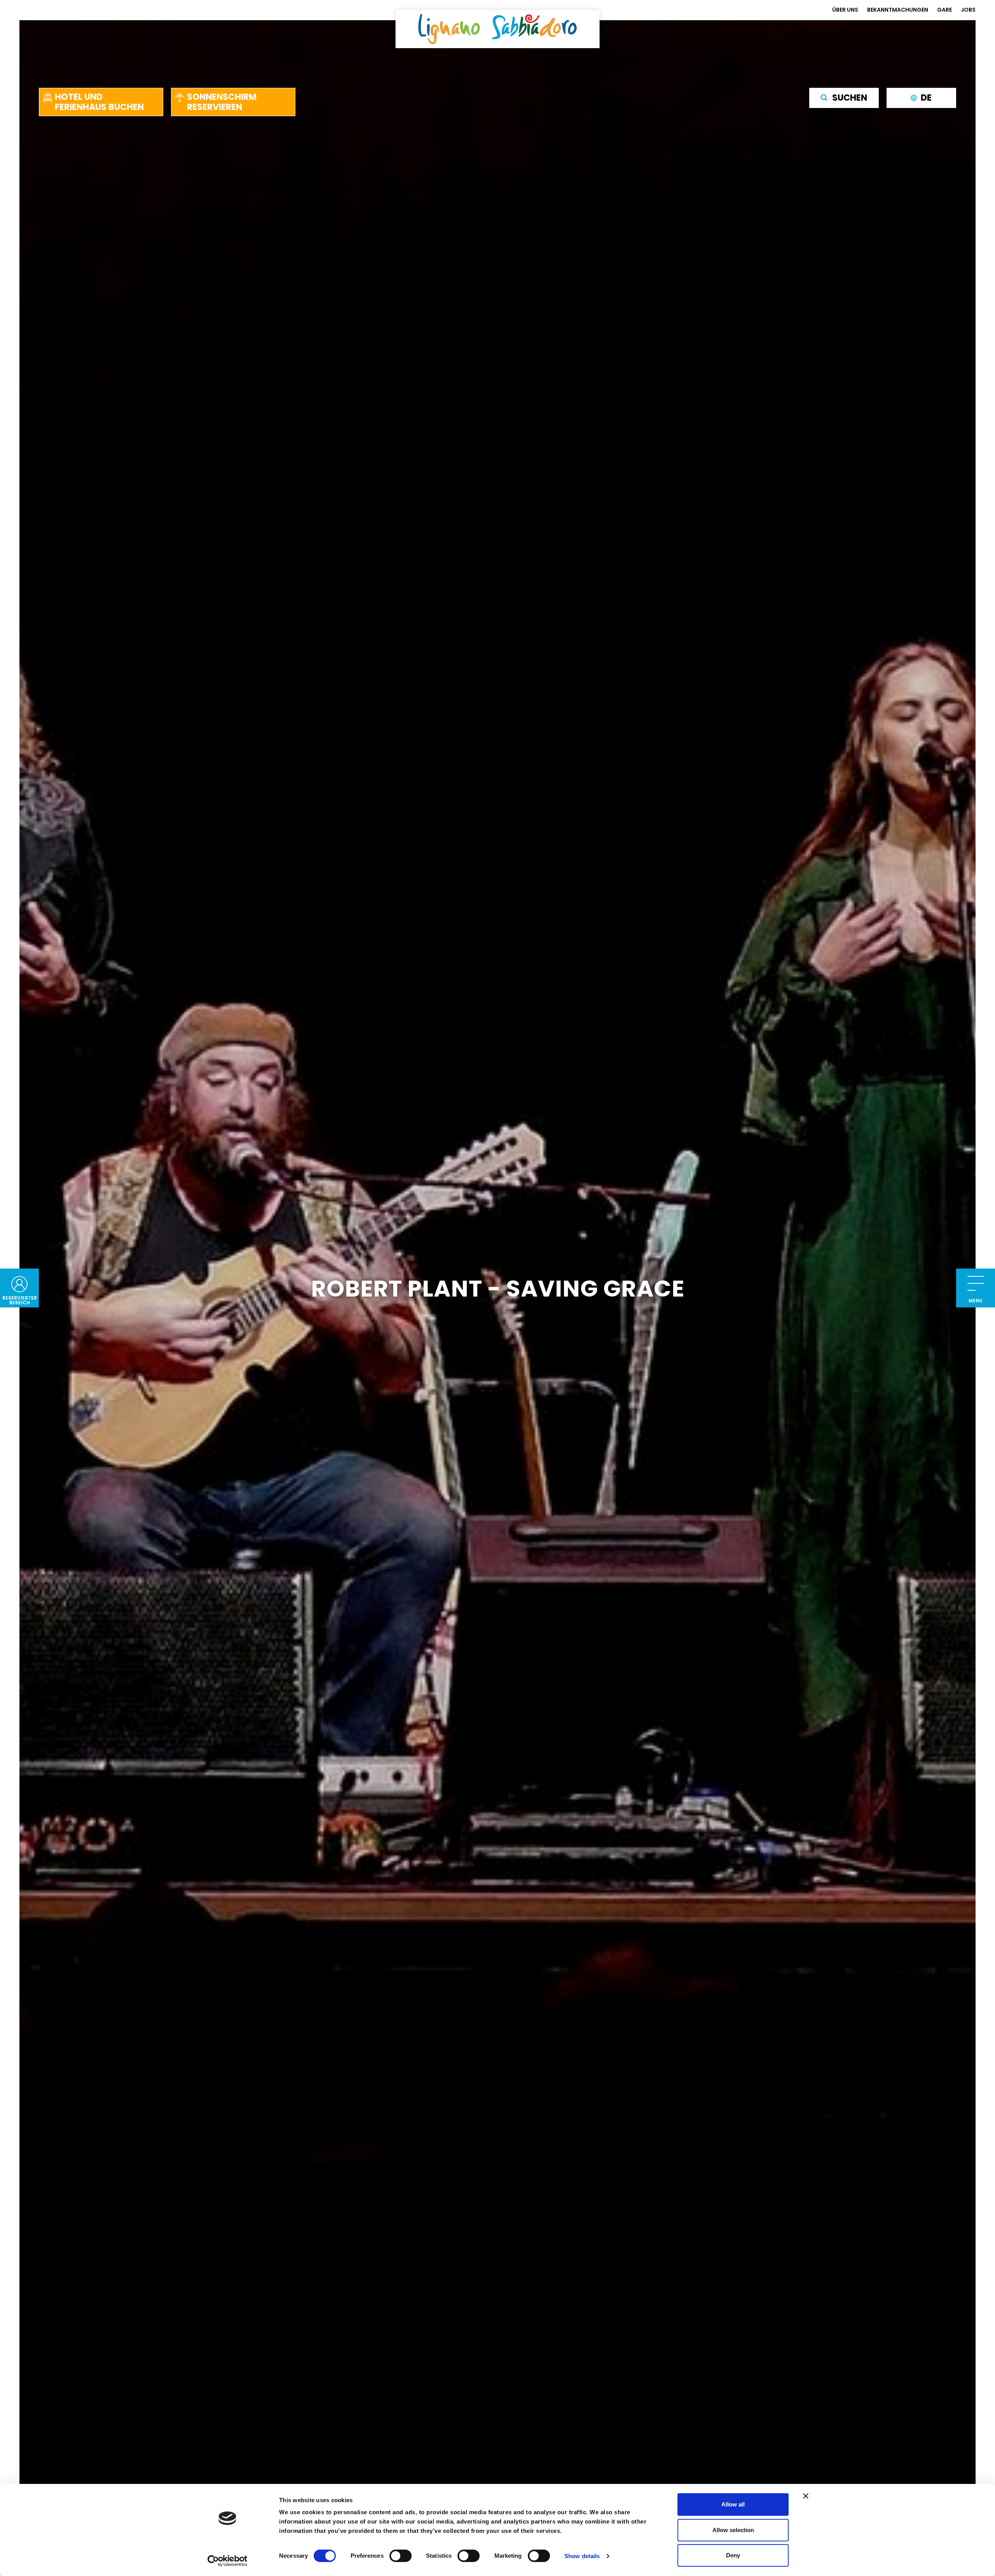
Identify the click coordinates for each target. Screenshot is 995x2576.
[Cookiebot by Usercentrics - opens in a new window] (228, 2561)
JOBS (968, 10)
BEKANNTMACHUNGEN (898, 10)
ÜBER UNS (845, 10)
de (926, 98)
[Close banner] (806, 2496)
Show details (582, 2556)
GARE (944, 10)
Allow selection (733, 2530)
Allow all (733, 2504)
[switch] (401, 2556)
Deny (733, 2555)
